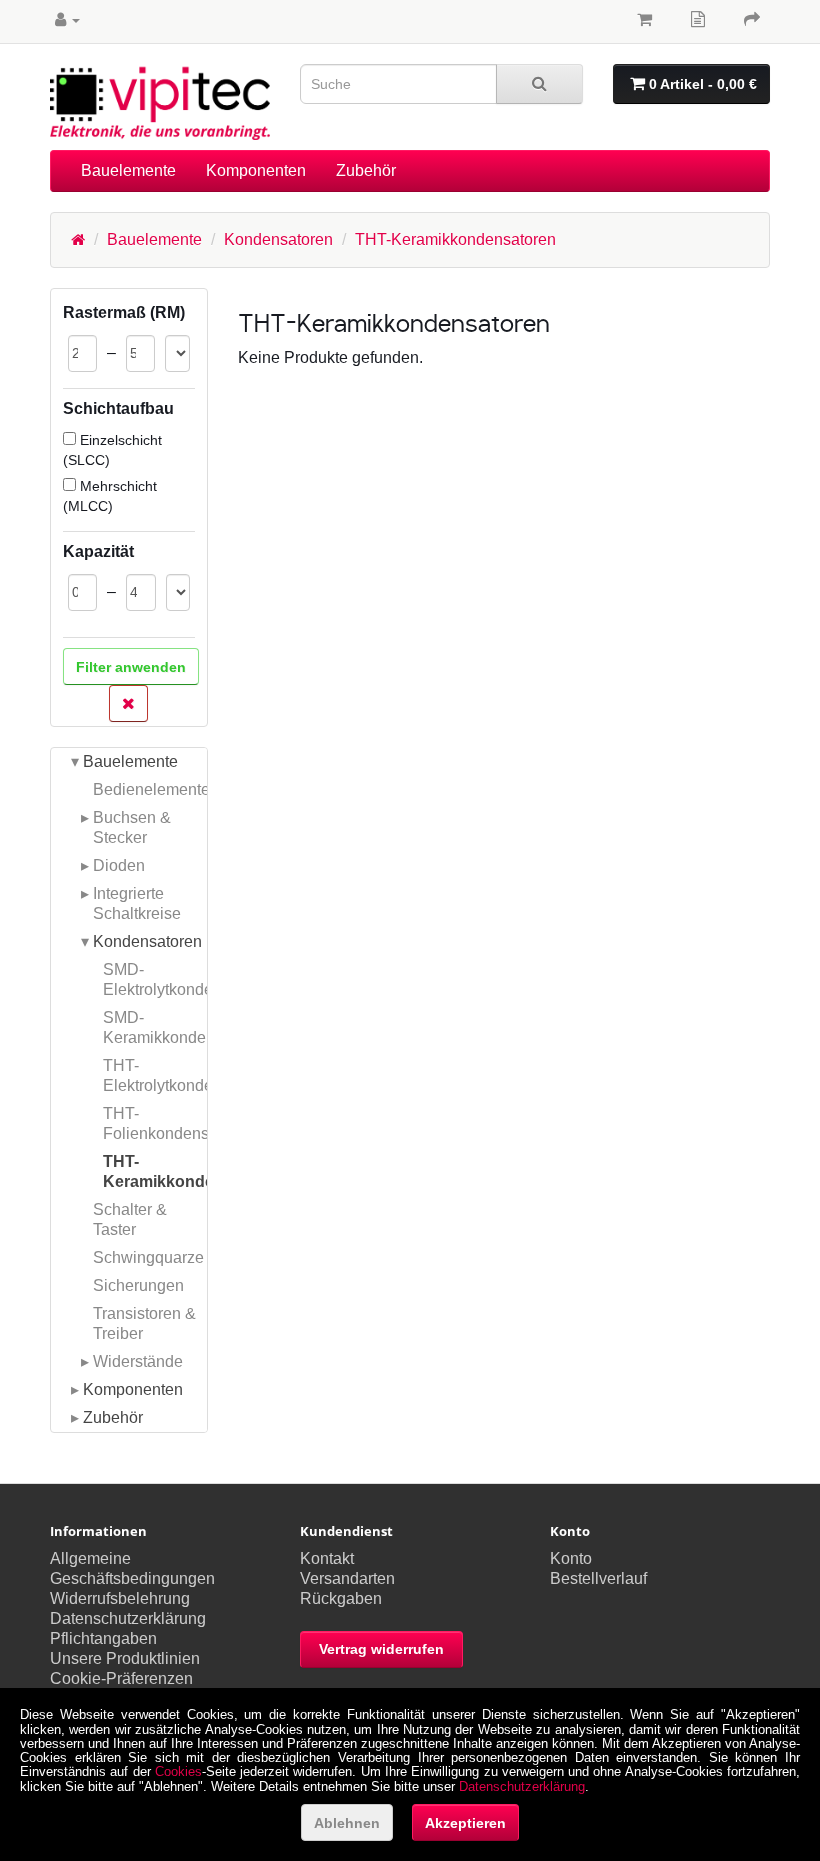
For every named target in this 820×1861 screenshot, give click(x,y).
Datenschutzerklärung (128, 1618)
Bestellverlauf (598, 1578)
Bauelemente (128, 170)
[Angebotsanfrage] (698, 19)
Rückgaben (341, 1598)
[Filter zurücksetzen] (128, 703)
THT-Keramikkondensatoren (455, 239)
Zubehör (366, 170)
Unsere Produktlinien (125, 1658)
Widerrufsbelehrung (120, 1598)
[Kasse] (752, 19)
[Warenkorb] (644, 19)
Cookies (178, 1771)
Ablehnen (347, 1823)
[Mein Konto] (67, 19)
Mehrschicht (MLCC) (110, 496)
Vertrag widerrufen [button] (381, 1649)
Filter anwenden (131, 667)
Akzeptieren (465, 1823)
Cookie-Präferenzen (121, 1678)
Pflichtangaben (103, 1638)
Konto (571, 1558)
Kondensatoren (278, 239)
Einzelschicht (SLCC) (112, 450)
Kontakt (327, 1558)
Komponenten (256, 170)
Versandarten (347, 1578)
